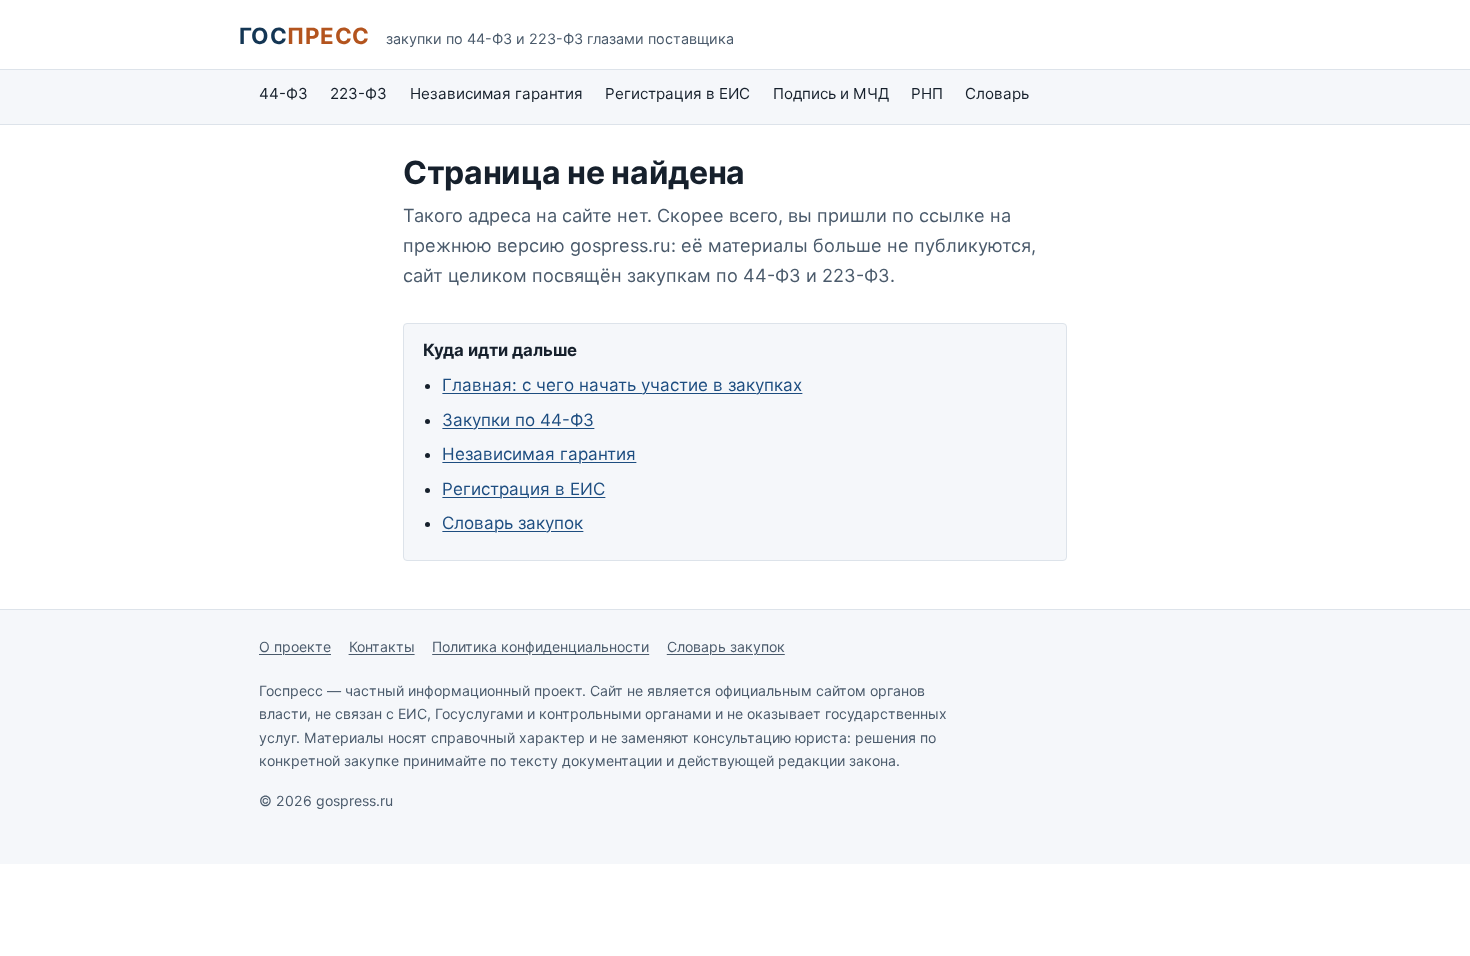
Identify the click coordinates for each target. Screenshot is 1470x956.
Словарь (997, 93)
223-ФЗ (358, 93)
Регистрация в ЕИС (677, 93)
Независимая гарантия (496, 93)
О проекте (295, 646)
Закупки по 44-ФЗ (518, 420)
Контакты (382, 646)
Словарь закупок (512, 523)
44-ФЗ (283, 93)
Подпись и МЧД (831, 93)
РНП (927, 93)
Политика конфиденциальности (540, 646)
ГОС (304, 35)
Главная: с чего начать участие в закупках (622, 385)
